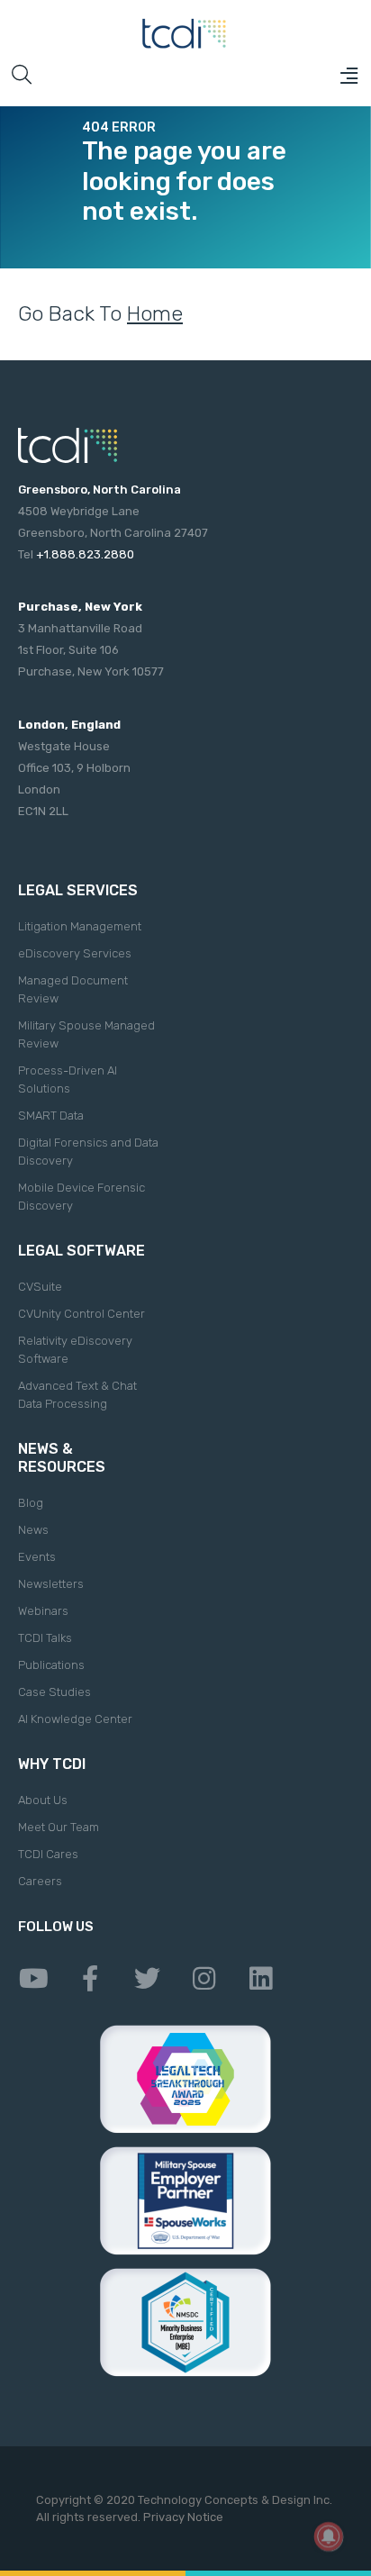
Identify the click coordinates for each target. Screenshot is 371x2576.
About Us (43, 1800)
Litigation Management (80, 926)
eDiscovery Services (75, 953)
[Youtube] (33, 1979)
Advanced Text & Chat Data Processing (77, 1395)
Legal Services (78, 890)
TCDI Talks (45, 1638)
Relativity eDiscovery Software (75, 1350)
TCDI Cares (48, 1854)
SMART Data (51, 1116)
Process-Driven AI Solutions (68, 1079)
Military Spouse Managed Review (86, 1034)
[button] (348, 76)
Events (37, 1557)
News (33, 1530)
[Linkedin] (260, 1979)
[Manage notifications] (329, 2536)
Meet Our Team (59, 1827)
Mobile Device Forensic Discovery (81, 1197)
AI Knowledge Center (75, 1719)
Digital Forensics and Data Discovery (88, 1152)
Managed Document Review (73, 989)
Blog (31, 1503)
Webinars (43, 1611)
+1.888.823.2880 (85, 554)
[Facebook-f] (90, 1979)
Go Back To (100, 313)
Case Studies (54, 1692)
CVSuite (40, 1287)
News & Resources (62, 1458)
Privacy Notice (183, 2517)
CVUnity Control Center (81, 1314)
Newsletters (51, 1584)
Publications (51, 1665)
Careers (40, 1881)
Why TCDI (52, 1764)
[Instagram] (204, 1979)
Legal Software (81, 1251)
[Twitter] (147, 1979)
